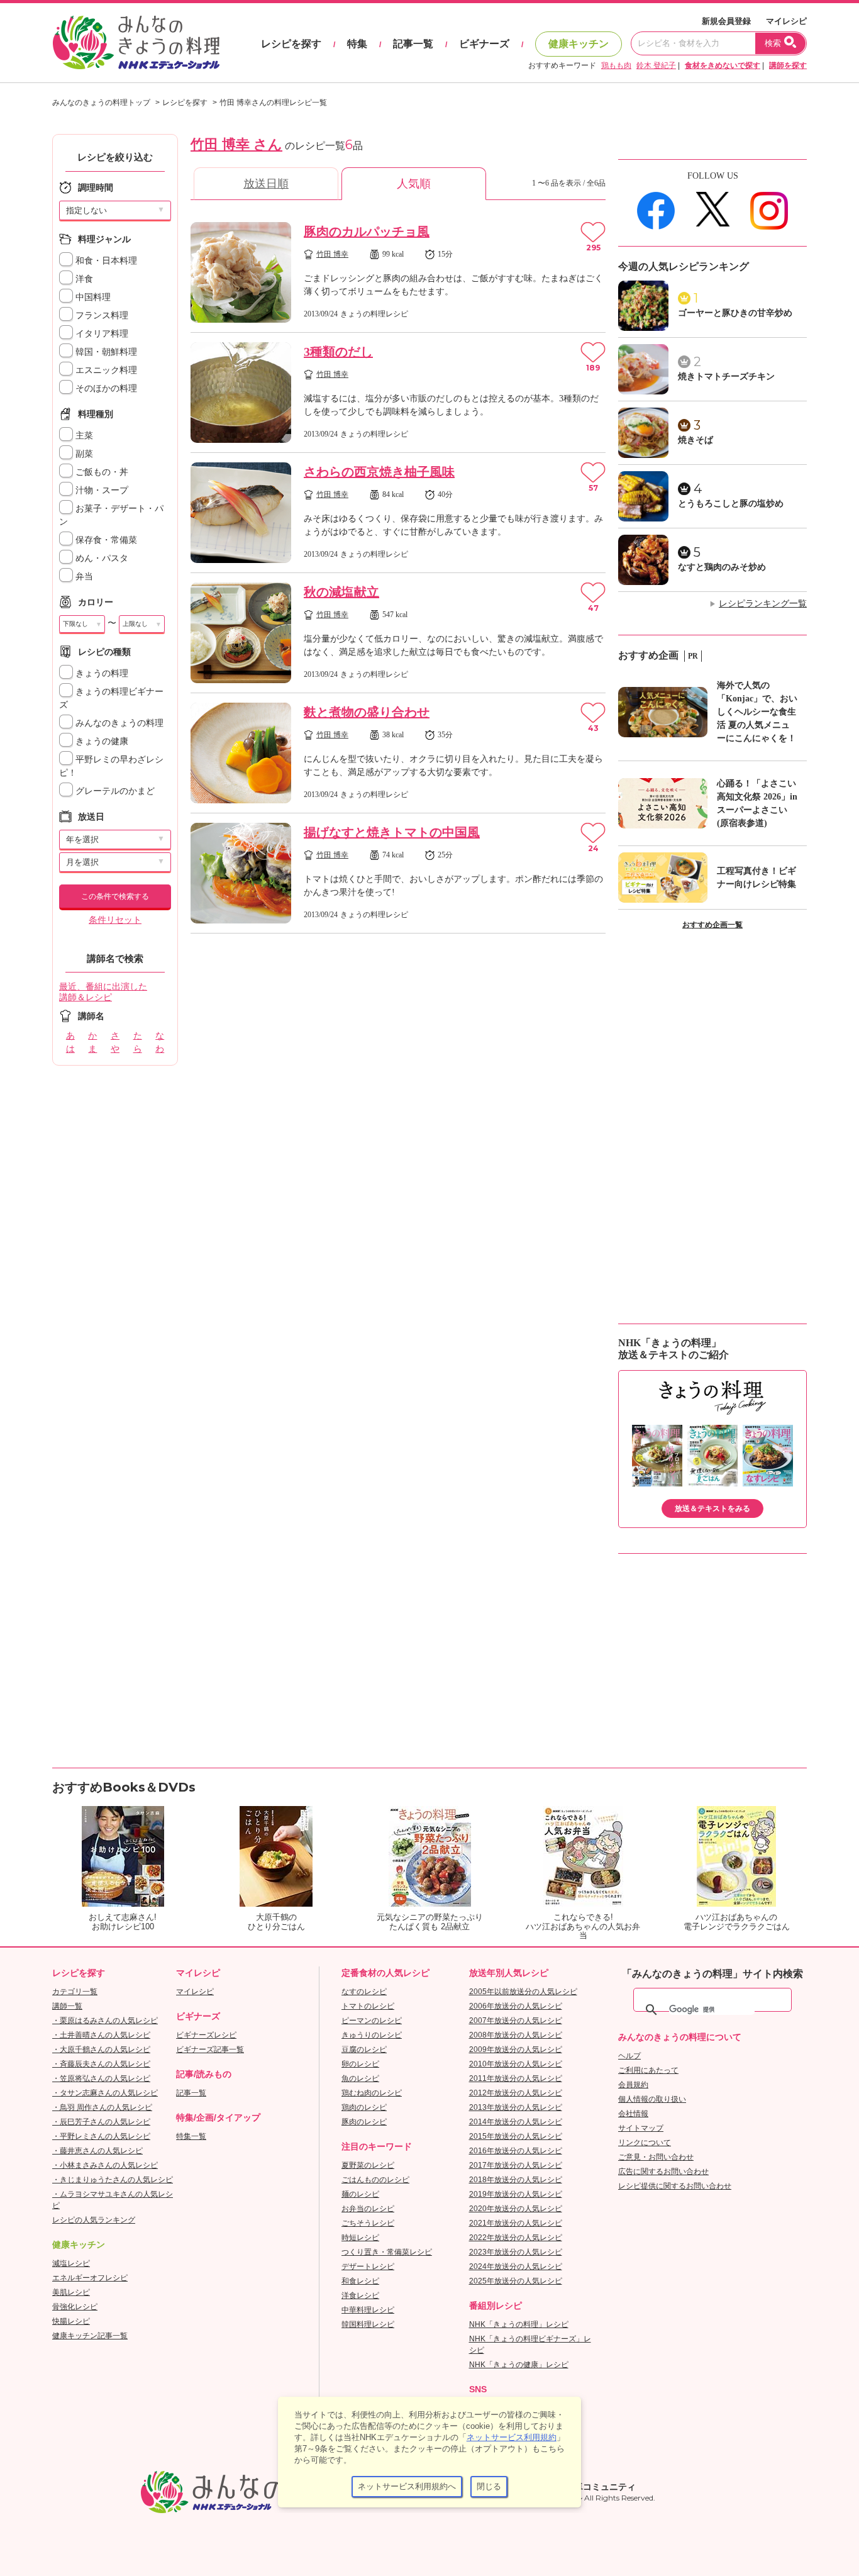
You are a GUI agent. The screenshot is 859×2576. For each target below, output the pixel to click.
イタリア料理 (101, 334)
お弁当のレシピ (368, 2209)
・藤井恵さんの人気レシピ (97, 2151)
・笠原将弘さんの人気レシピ (101, 2078)
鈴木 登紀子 (656, 65)
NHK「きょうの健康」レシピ (519, 2365)
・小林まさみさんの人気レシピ (105, 2165)
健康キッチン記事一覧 (90, 2336)
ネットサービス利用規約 (512, 2437)
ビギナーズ (484, 44)
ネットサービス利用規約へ (407, 2486)
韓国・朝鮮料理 (105, 352)
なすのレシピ (364, 1992)
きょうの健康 (101, 741)
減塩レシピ (71, 2263)
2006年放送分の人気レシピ (516, 2006)
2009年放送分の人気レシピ (516, 2049)
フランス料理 (101, 315)
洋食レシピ (360, 2295)
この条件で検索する (115, 896)
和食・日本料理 (105, 261)
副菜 (83, 454)
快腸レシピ (71, 2321)
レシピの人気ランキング (94, 2220)
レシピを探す (291, 44)
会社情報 (633, 2114)
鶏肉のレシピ (364, 2107)
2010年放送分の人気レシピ (516, 2064)
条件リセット (115, 920)
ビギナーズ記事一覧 (210, 2049)
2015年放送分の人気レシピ (516, 2136)
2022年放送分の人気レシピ (516, 2238)
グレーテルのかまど (114, 791)
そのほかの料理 (105, 388)
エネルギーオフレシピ (90, 2278)
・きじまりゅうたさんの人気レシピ (113, 2180)
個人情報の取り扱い (652, 2099)
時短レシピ (360, 2238)
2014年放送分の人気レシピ (516, 2122)
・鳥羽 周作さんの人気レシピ (102, 2107)
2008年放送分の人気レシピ (516, 2035)
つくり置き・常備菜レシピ (387, 2252)
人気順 (414, 184)
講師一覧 (67, 2006)
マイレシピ (786, 21)
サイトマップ (641, 2128)
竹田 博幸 (332, 254)
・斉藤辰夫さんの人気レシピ (101, 2064)
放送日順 (266, 184)
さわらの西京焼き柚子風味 (379, 472)
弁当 (83, 577)
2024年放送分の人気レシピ (516, 2267)
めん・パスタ (101, 558)
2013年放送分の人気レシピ (516, 2107)
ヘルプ (629, 2056)
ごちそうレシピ (368, 2223)
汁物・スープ (101, 490)
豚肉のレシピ (364, 2122)
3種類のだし (338, 352)
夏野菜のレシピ (368, 2165)
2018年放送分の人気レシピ (516, 2180)
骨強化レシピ (75, 2307)
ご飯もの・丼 (101, 472)
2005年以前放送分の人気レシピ (523, 1992)
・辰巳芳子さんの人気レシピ (101, 2122)
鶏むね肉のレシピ (372, 2093)
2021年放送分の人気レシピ (516, 2223)
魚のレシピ (360, 2078)
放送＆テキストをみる (712, 1508)
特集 (357, 44)
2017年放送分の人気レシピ (516, 2165)
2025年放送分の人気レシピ (516, 2281)
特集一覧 (191, 2136)
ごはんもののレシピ (375, 2180)
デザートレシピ (368, 2267)
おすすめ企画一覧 (712, 925)
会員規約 (633, 2085)
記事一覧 (413, 44)
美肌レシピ (71, 2292)
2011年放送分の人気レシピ (516, 2078)
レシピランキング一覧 (763, 604)
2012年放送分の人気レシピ (516, 2093)
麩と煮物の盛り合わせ (367, 712)
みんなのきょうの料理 (118, 723)
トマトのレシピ (368, 2006)
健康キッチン (579, 44)
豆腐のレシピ (364, 2049)
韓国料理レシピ (368, 2324)
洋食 (83, 279)
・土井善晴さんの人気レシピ (101, 2035)
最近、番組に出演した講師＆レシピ (103, 992)
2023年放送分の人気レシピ (516, 2252)
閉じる (489, 2486)
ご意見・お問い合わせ (656, 2157)
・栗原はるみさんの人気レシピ (105, 2021)
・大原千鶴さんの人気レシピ (101, 2049)
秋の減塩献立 (341, 592)
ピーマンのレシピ (372, 2021)
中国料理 (92, 297)
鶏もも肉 (616, 65)
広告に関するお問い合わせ (663, 2172)
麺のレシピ (360, 2194)
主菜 (83, 436)
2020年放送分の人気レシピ (516, 2209)
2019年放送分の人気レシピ (516, 2194)
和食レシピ (360, 2281)
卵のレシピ (360, 2064)
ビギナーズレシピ (206, 2035)
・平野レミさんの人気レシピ (101, 2136)
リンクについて (645, 2143)
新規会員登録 (726, 21)
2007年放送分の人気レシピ (516, 2021)
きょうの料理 (101, 673)
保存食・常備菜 (105, 540)
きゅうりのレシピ (372, 2035)
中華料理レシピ (368, 2310)
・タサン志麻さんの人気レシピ (105, 2093)
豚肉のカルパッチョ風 (367, 231)
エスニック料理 (105, 370)
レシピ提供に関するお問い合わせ (675, 2186)
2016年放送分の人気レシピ (516, 2151)
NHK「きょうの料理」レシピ (519, 2324)
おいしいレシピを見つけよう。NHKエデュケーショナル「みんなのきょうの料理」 (137, 43)
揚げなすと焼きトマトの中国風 (392, 832)
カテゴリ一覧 (75, 1992)
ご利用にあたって (648, 2070)
